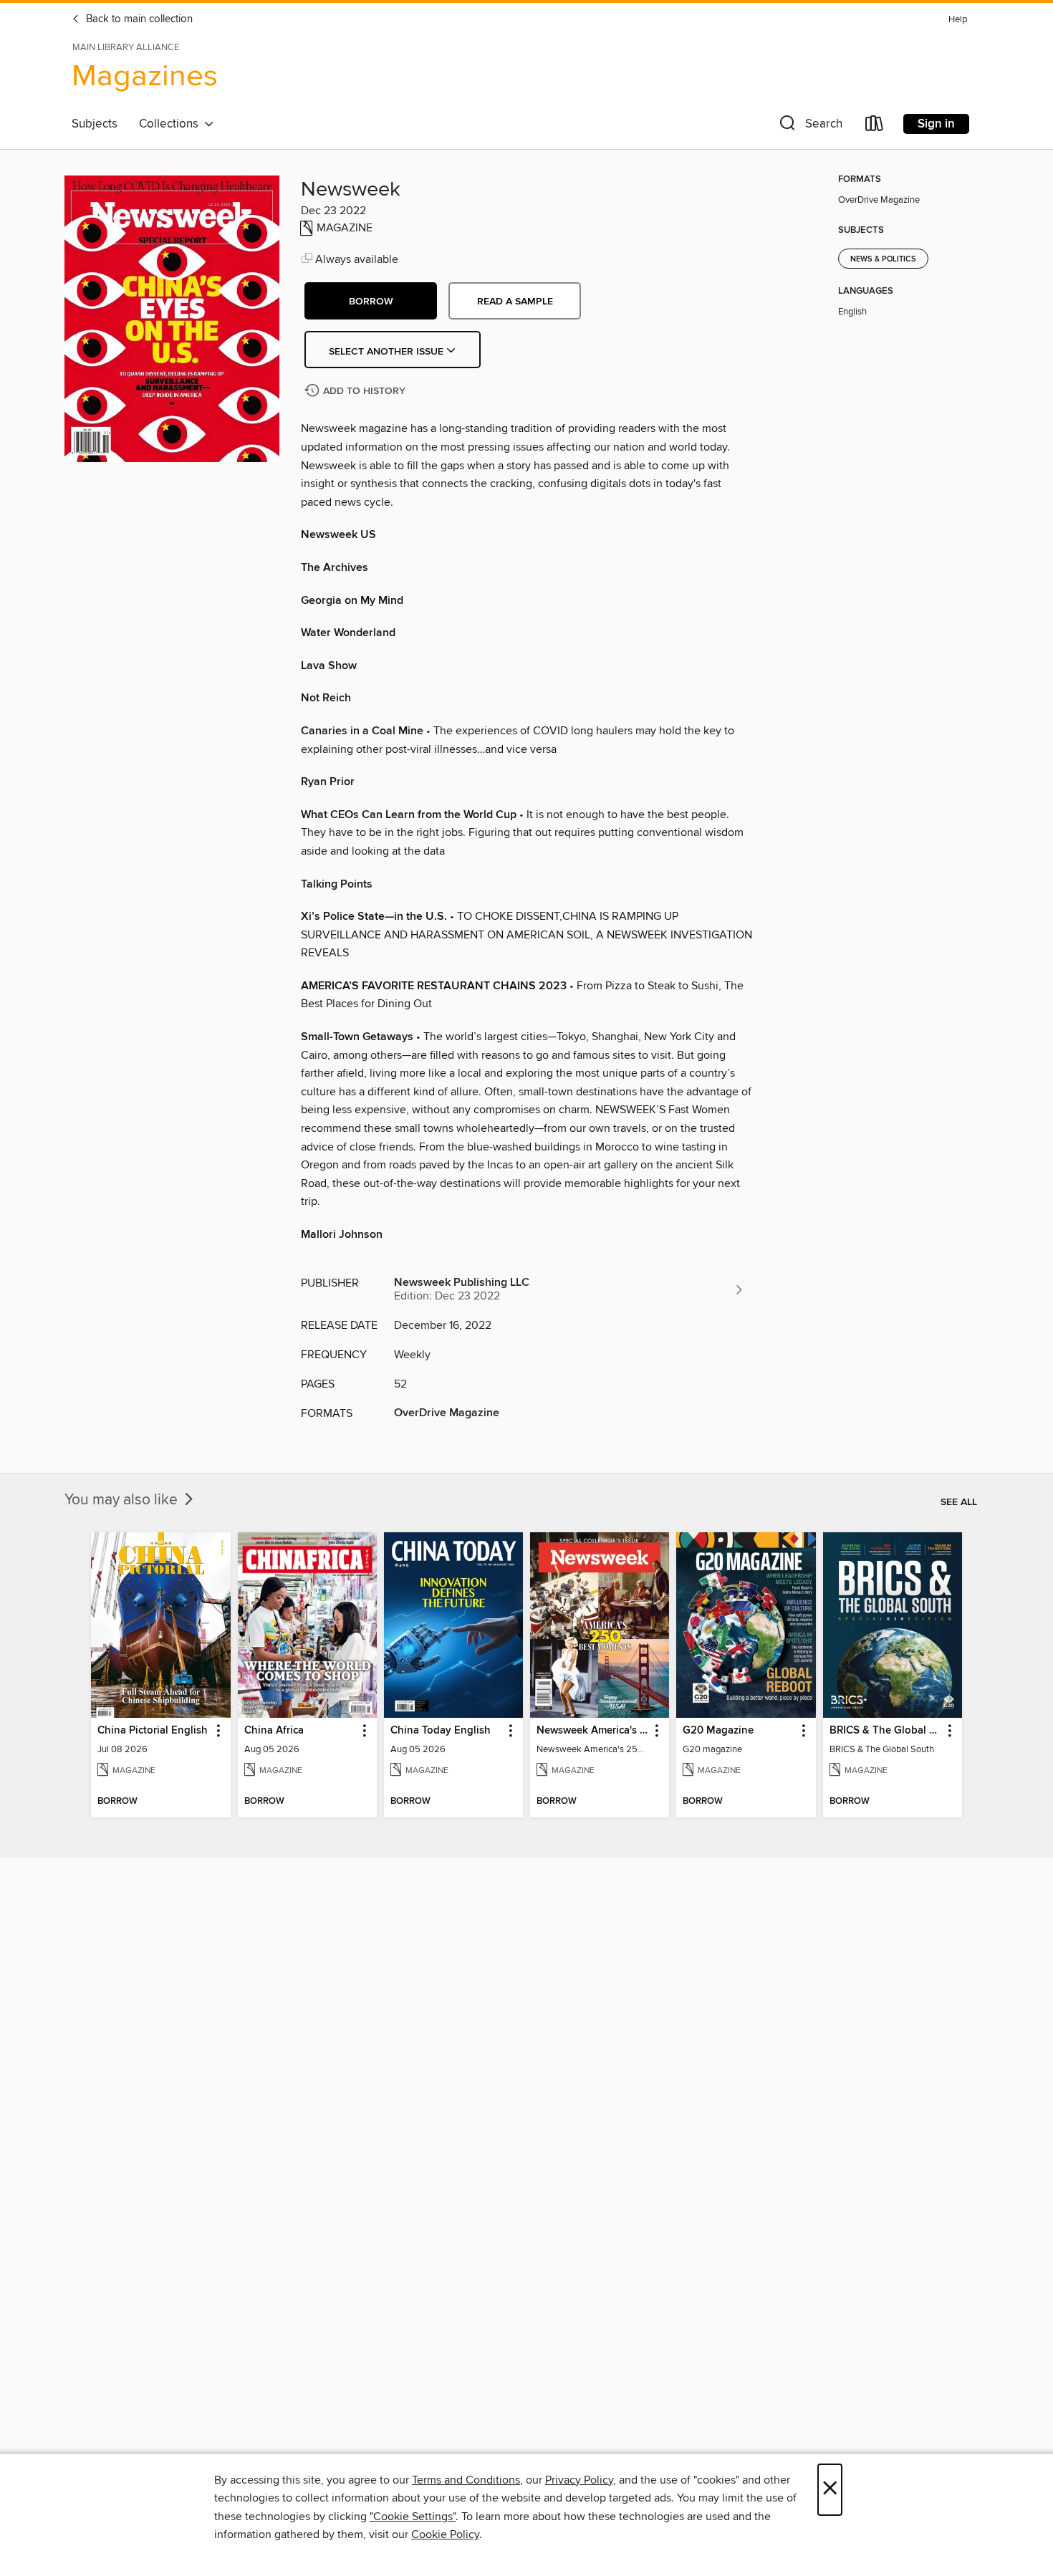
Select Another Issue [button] (388, 352)
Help (958, 20)
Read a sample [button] (515, 302)
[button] (809, 126)
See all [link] (959, 1502)
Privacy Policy (579, 2480)
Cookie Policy (445, 2534)
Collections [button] (172, 124)
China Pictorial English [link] (153, 1731)
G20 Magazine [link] (718, 1731)
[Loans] (875, 126)
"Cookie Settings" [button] (413, 2517)
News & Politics (883, 259)
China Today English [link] (441, 1731)
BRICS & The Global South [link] (886, 1731)
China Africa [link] (274, 1731)
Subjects (95, 124)
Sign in (936, 124)
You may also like (123, 1500)
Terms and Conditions (466, 2480)
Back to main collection (138, 19)
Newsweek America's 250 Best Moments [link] (593, 1731)
